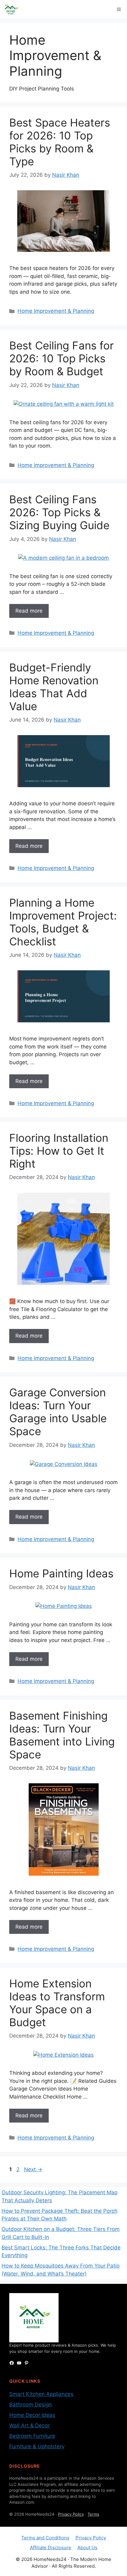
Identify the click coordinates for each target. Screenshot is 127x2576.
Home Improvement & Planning (56, 311)
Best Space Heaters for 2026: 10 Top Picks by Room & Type (60, 142)
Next (33, 2169)
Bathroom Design (31, 2405)
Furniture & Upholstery (37, 2446)
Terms (93, 2514)
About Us (87, 2548)
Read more (29, 611)
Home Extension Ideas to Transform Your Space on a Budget (57, 2003)
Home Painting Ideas (61, 1573)
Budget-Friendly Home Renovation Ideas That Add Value (54, 687)
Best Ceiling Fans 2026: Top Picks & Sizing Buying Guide (59, 512)
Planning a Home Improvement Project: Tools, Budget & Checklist (63, 922)
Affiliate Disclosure (51, 2548)
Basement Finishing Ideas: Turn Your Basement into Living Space (62, 1735)
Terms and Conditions (45, 2538)
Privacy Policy (71, 2514)
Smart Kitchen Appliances (41, 2394)
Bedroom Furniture (32, 2436)
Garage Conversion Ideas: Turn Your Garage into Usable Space (58, 1412)
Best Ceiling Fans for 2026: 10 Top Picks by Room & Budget (61, 358)
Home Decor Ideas (32, 2415)
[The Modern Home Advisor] (11, 9)
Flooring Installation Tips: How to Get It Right (59, 1151)
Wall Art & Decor (29, 2425)
